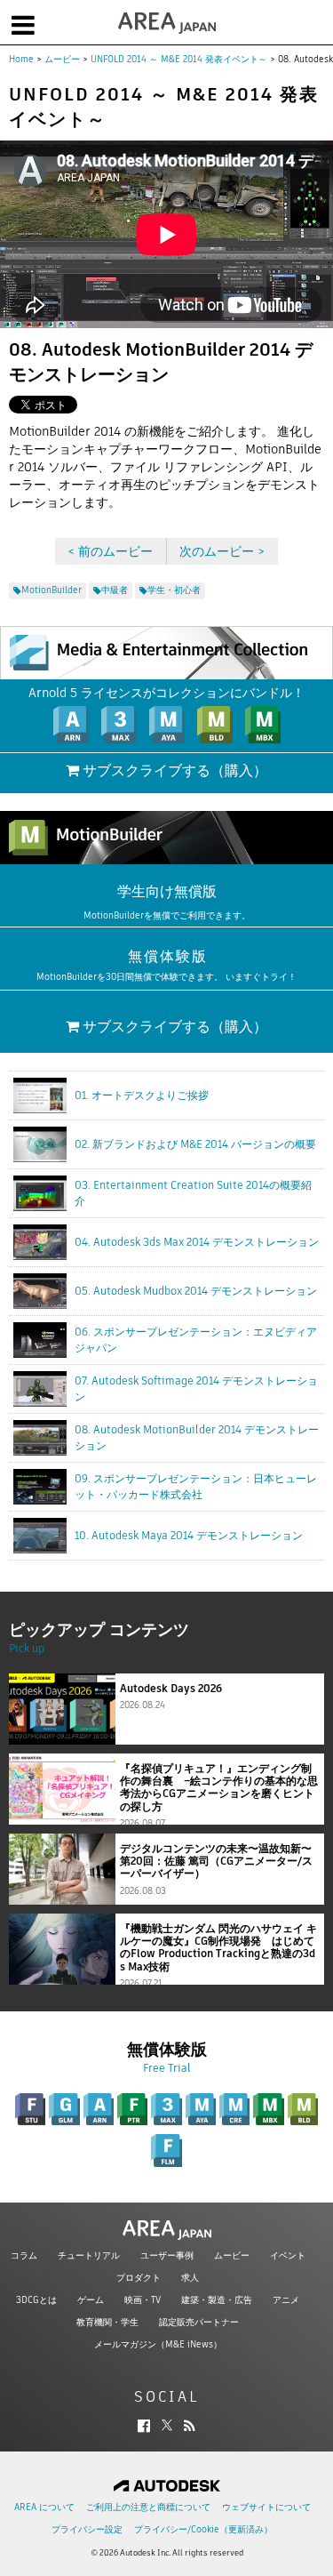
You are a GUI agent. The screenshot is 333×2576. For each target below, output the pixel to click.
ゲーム (91, 2300)
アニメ (286, 2300)
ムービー (62, 59)
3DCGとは (36, 2300)
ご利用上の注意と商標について (148, 2507)
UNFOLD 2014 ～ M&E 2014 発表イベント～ (179, 59)
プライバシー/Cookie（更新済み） (203, 2529)
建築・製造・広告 (217, 2300)
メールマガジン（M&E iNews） (158, 2344)
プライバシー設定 (87, 2529)
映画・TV (143, 2300)
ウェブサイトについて (266, 2507)
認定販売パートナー (199, 2322)
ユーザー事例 (167, 2255)
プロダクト (139, 2278)
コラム (24, 2255)
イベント (288, 2255)
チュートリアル (89, 2255)
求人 (190, 2278)
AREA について (44, 2507)
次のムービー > (222, 551)
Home (21, 59)
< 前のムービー (110, 551)
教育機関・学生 (107, 2322)
